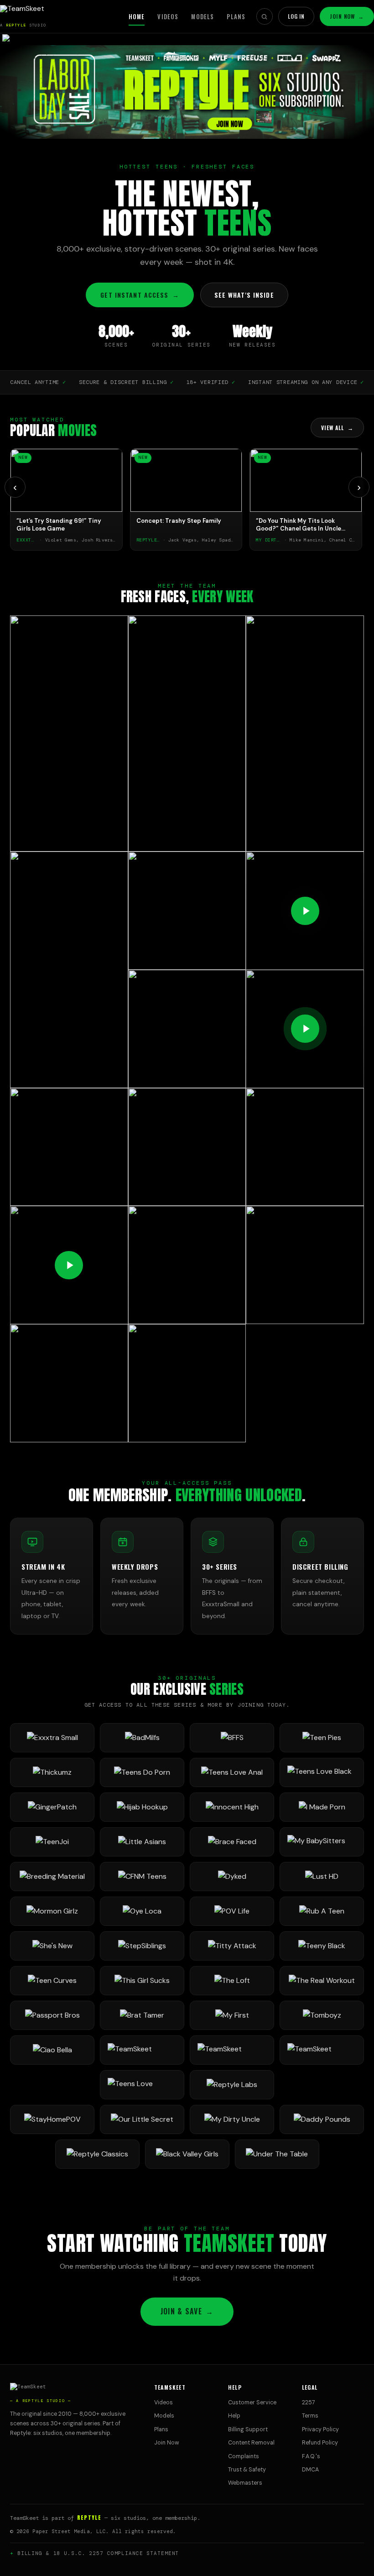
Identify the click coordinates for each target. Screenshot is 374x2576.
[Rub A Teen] (322, 1911)
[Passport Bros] (52, 2015)
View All (337, 428)
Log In (296, 16)
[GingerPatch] (52, 1807)
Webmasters (245, 2483)
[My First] (232, 2015)
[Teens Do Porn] (142, 1772)
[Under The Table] (277, 2154)
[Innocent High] (232, 1807)
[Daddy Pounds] (322, 2119)
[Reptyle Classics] (97, 2154)
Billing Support (248, 2429)
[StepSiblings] (142, 1946)
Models (203, 16)
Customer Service (252, 2403)
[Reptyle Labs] (232, 2085)
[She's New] (52, 1946)
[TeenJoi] (52, 1842)
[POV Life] (232, 1911)
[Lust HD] (322, 1877)
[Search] (265, 16)
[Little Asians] (142, 1842)
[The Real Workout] (322, 1981)
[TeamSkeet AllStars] (322, 2050)
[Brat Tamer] (142, 2015)
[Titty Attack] (232, 1946)
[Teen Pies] (322, 1738)
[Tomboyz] (322, 2015)
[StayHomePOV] (52, 2119)
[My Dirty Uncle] (232, 2119)
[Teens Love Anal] (232, 1772)
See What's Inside (244, 295)
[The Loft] (232, 1981)
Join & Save (187, 2311)
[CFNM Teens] (142, 1877)
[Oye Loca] (142, 1911)
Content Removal (251, 2443)
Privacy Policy (320, 2429)
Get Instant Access (140, 295)
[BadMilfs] (142, 1738)
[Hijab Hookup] (142, 1807)
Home (137, 16)
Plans (236, 16)
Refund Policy (320, 2443)
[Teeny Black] (322, 1946)
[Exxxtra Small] (52, 1738)
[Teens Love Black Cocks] (322, 1772)
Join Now (347, 16)
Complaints (244, 2456)
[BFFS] (232, 1738)
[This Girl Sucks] (142, 1981)
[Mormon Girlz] (52, 1911)
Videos (168, 16)
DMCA (310, 2470)
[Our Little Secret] (142, 2119)
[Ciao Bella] (52, 2050)
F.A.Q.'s (311, 2456)
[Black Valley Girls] (187, 2154)
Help (234, 2416)
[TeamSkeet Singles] (142, 2050)
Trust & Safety (247, 2470)
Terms (310, 2416)
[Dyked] (232, 1877)
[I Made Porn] (322, 1807)
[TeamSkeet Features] (232, 2050)
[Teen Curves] (52, 1981)
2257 (309, 2403)
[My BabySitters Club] (322, 1842)
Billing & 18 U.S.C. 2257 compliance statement (98, 2553)
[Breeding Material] (52, 1877)
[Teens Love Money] (142, 2085)
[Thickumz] (52, 1772)
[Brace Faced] (232, 1842)
